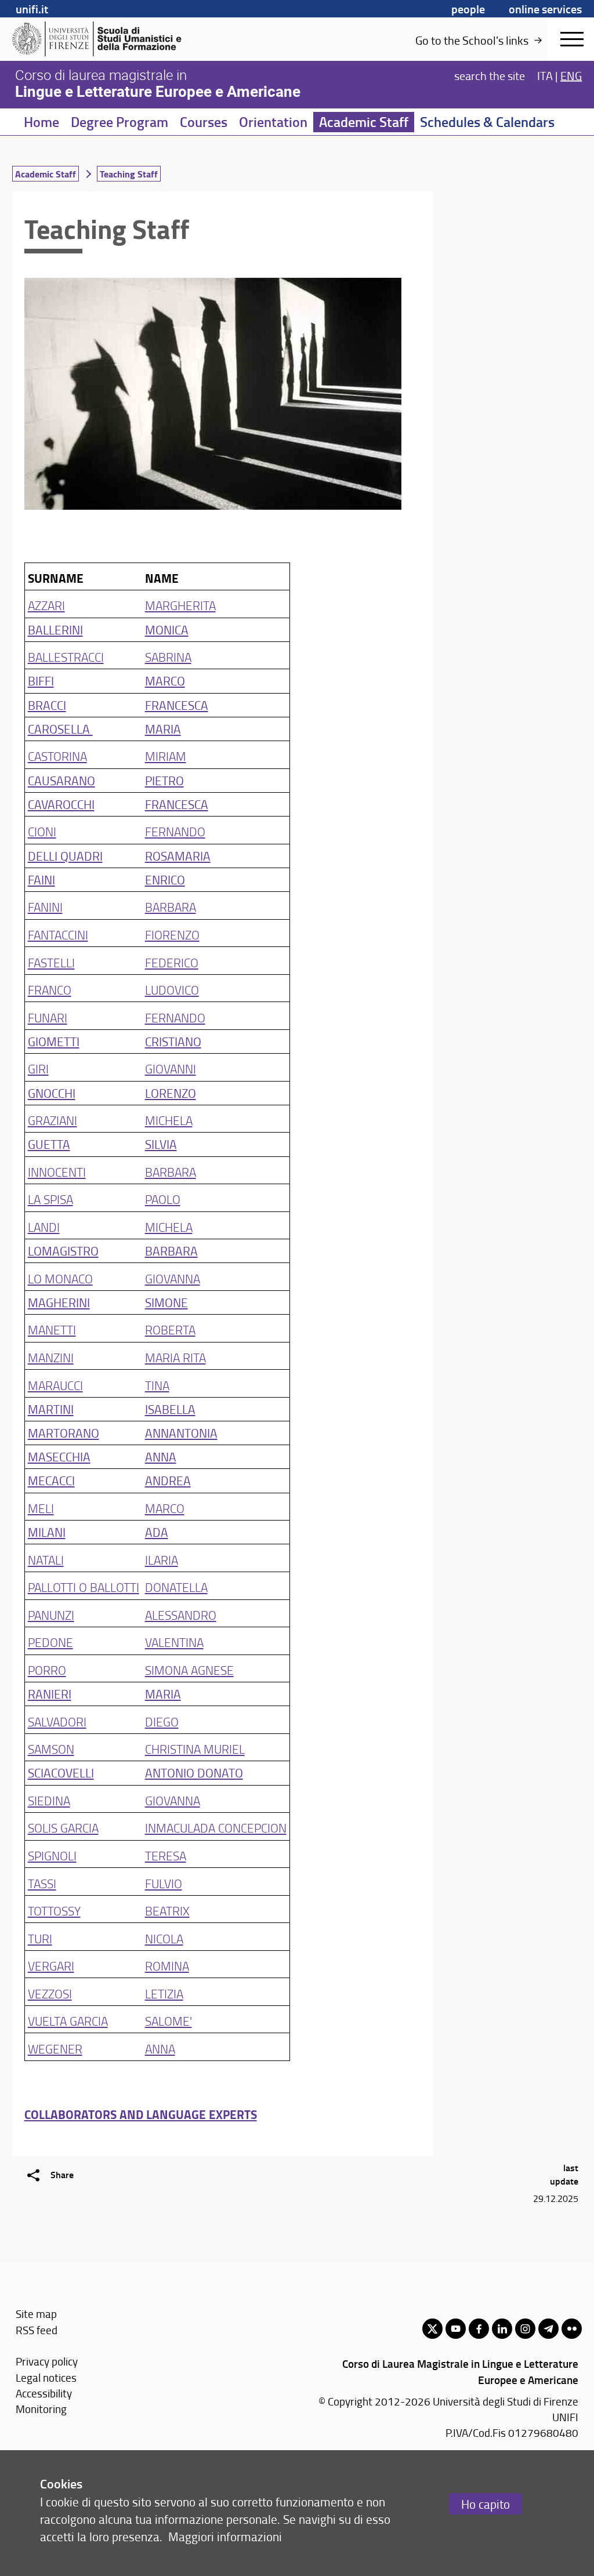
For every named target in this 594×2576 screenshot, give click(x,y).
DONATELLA (176, 1587)
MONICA (167, 630)
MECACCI (51, 1480)
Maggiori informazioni (225, 2536)
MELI (41, 1508)
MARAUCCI (55, 1385)
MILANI (47, 1532)
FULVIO (164, 1883)
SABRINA (168, 657)
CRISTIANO (173, 1041)
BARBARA (171, 907)
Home (41, 122)
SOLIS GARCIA (63, 1828)
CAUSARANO (61, 780)
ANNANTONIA (181, 1433)
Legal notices (46, 2377)
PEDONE (50, 1642)
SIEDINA (49, 1800)
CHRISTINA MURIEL (195, 1749)
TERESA (166, 1855)
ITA (545, 75)
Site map (36, 2314)
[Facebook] (479, 2329)
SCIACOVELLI (61, 1773)
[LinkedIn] (502, 2329)
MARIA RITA (175, 1357)
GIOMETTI (54, 1041)
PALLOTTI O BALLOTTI (84, 1587)
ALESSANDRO (181, 1615)
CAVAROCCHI (61, 804)
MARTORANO (64, 1433)
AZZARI (46, 605)
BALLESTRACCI (66, 657)
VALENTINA (174, 1642)
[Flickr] (572, 2329)
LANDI (44, 1227)
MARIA (163, 729)
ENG (571, 75)
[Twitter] (432, 2329)
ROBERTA (170, 1329)
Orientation (273, 122)
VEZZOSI (50, 1993)
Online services (545, 9)
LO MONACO (60, 1278)
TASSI (42, 1883)
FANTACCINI (58, 935)
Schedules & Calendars (487, 122)
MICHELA (169, 1120)
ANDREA (168, 1480)
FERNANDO (175, 831)
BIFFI (41, 681)
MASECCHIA (59, 1456)
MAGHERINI (59, 1302)
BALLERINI (55, 630)
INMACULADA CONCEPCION (216, 1828)
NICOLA (164, 1938)
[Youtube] (456, 2329)
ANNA (161, 1456)
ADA (157, 1532)
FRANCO (50, 990)
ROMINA (167, 1966)
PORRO (47, 1670)
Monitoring (41, 2409)
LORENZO (171, 1093)
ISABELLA (170, 1409)
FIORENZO (172, 935)
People (468, 9)
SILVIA (161, 1144)
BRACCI (47, 705)
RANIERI (50, 1694)
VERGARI (51, 1966)
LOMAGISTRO (63, 1251)
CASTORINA (57, 756)
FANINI (45, 907)
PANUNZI (51, 1615)
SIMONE (166, 1302)
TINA (157, 1385)
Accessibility (44, 2393)
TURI (40, 1938)
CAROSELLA (60, 729)
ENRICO (165, 879)
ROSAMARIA (178, 856)
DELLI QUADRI (65, 856)
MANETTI (52, 1329)
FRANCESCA (177, 705)
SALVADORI (57, 1721)
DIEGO (162, 1721)
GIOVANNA (173, 1278)
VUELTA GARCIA (68, 2021)
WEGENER (55, 2049)
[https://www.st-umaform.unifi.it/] (102, 39)
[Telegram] (548, 2329)
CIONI (42, 831)
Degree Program (119, 122)
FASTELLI (51, 962)
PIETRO (164, 780)
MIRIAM (166, 756)
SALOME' (169, 2021)
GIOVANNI (171, 1069)
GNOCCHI (52, 1093)
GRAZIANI (52, 1120)
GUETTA (49, 1144)
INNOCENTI (57, 1172)
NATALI (46, 1560)
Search (490, 75)
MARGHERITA (180, 605)
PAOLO (163, 1199)
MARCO (165, 681)
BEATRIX (167, 1911)
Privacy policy (47, 2361)
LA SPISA (50, 1199)
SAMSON (51, 1749)
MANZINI (51, 1357)
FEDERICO (172, 962)
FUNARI (48, 1017)
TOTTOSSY (54, 1911)
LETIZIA (164, 1993)
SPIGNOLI (52, 1855)
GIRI (38, 1069)
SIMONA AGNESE (189, 1670)
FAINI (41, 879)
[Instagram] (525, 2329)
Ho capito (486, 2504)
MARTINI (51, 1409)
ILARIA (162, 1560)
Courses (204, 122)
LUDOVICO (172, 990)
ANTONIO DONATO (194, 1773)
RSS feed (37, 2330)
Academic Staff (364, 122)
